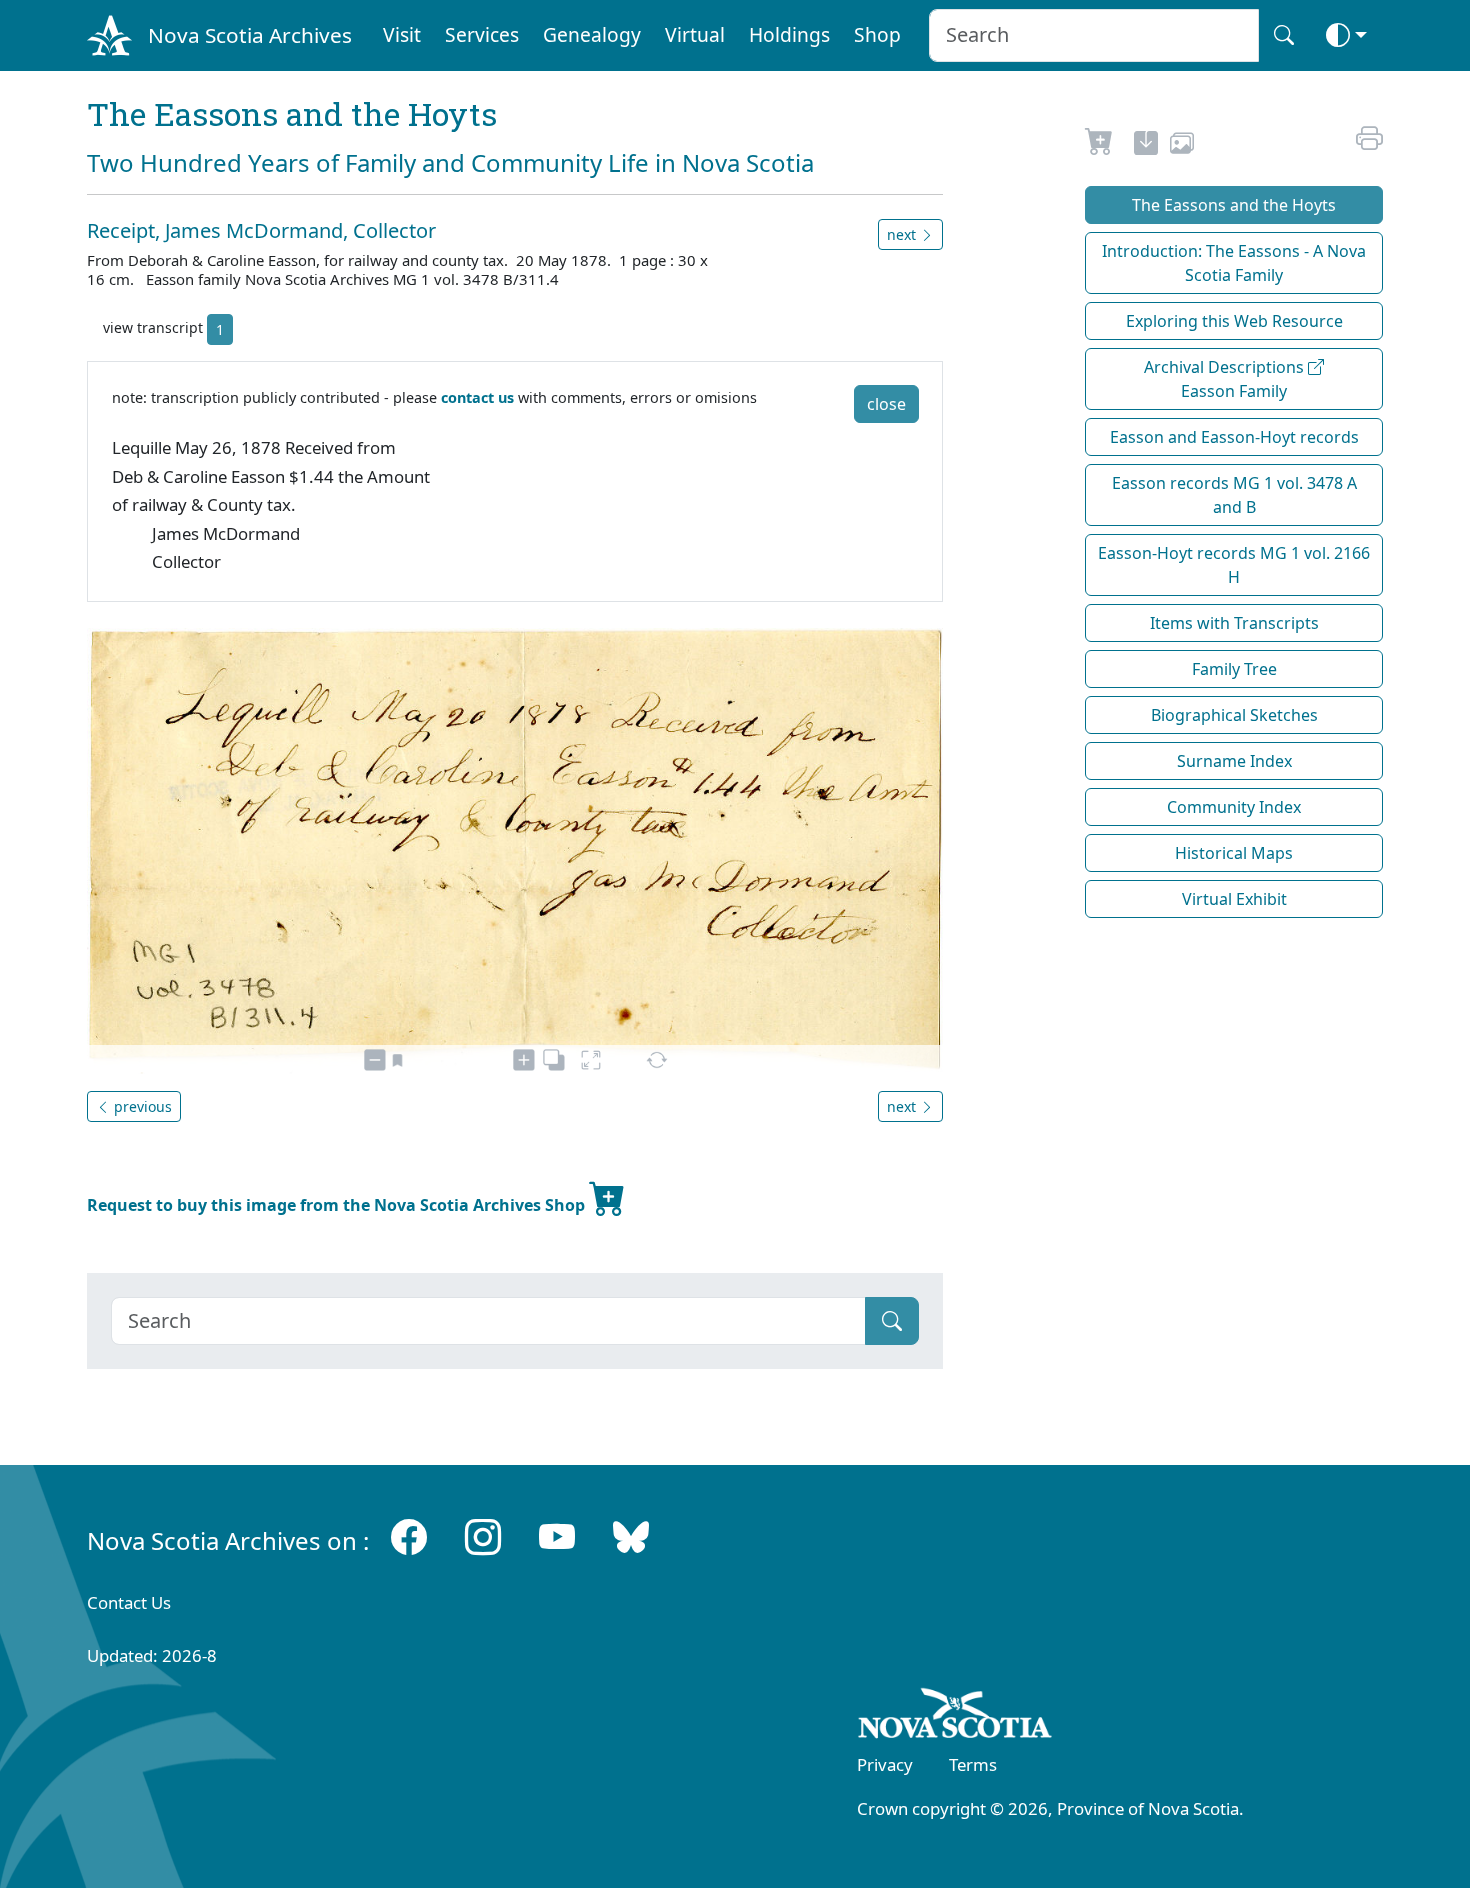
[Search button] (1284, 35)
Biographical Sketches (1234, 715)
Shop (877, 34)
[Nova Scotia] (955, 1717)
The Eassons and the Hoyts (1234, 205)
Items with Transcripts (1234, 623)
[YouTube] (557, 1536)
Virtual (695, 34)
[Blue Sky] (631, 1536)
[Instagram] (483, 1536)
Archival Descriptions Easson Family (1226, 379)
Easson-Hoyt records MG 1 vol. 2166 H (1234, 565)
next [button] (903, 234)
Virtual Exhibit (1234, 899)
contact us (477, 397)
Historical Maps (1234, 853)
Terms (973, 1764)
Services (482, 34)
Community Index (1234, 807)
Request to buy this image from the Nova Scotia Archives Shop (338, 1205)
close (886, 404)
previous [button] (141, 1106)
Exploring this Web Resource (1234, 321)
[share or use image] (1182, 146)
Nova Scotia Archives (250, 35)
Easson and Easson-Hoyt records (1234, 437)
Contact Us (129, 1602)
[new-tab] (1146, 146)
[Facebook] (409, 1536)
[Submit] (892, 1321)
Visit (402, 34)
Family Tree (1234, 669)
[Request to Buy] (1099, 146)
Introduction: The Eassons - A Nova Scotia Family (1234, 263)
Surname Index (1234, 761)
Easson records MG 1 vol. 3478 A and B (1234, 495)
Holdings (789, 34)
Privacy (885, 1764)
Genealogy (592, 34)
